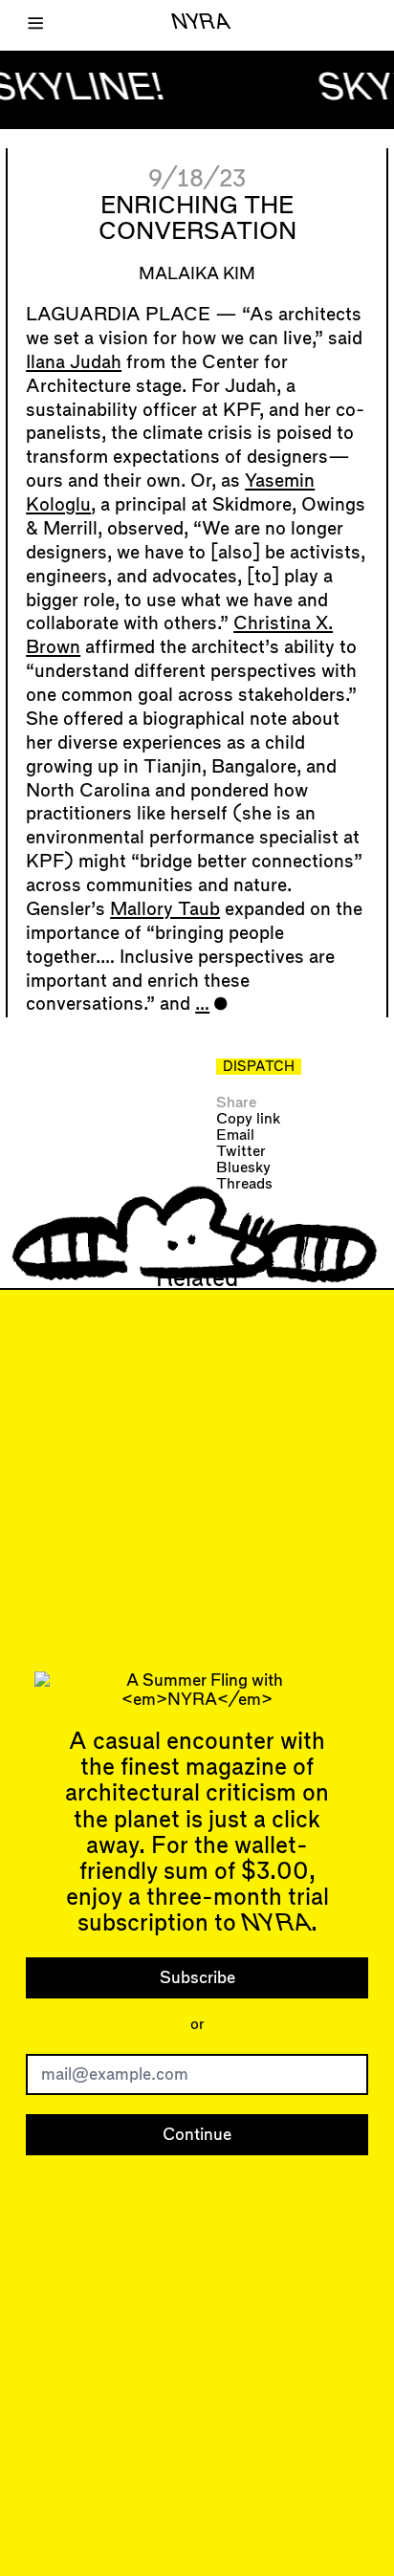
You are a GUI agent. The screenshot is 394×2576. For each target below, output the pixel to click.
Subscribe (197, 1978)
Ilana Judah (74, 363)
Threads (244, 1184)
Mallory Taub (165, 910)
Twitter (241, 1152)
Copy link (248, 1119)
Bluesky (243, 1168)
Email (235, 1135)
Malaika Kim (197, 274)
